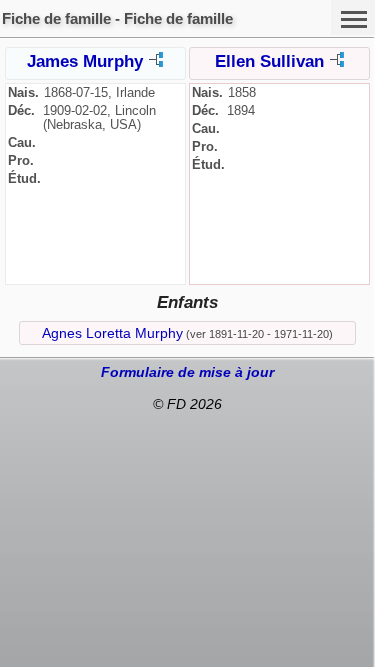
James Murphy (85, 61)
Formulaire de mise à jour (187, 372)
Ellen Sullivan (269, 61)
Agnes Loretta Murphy (112, 333)
